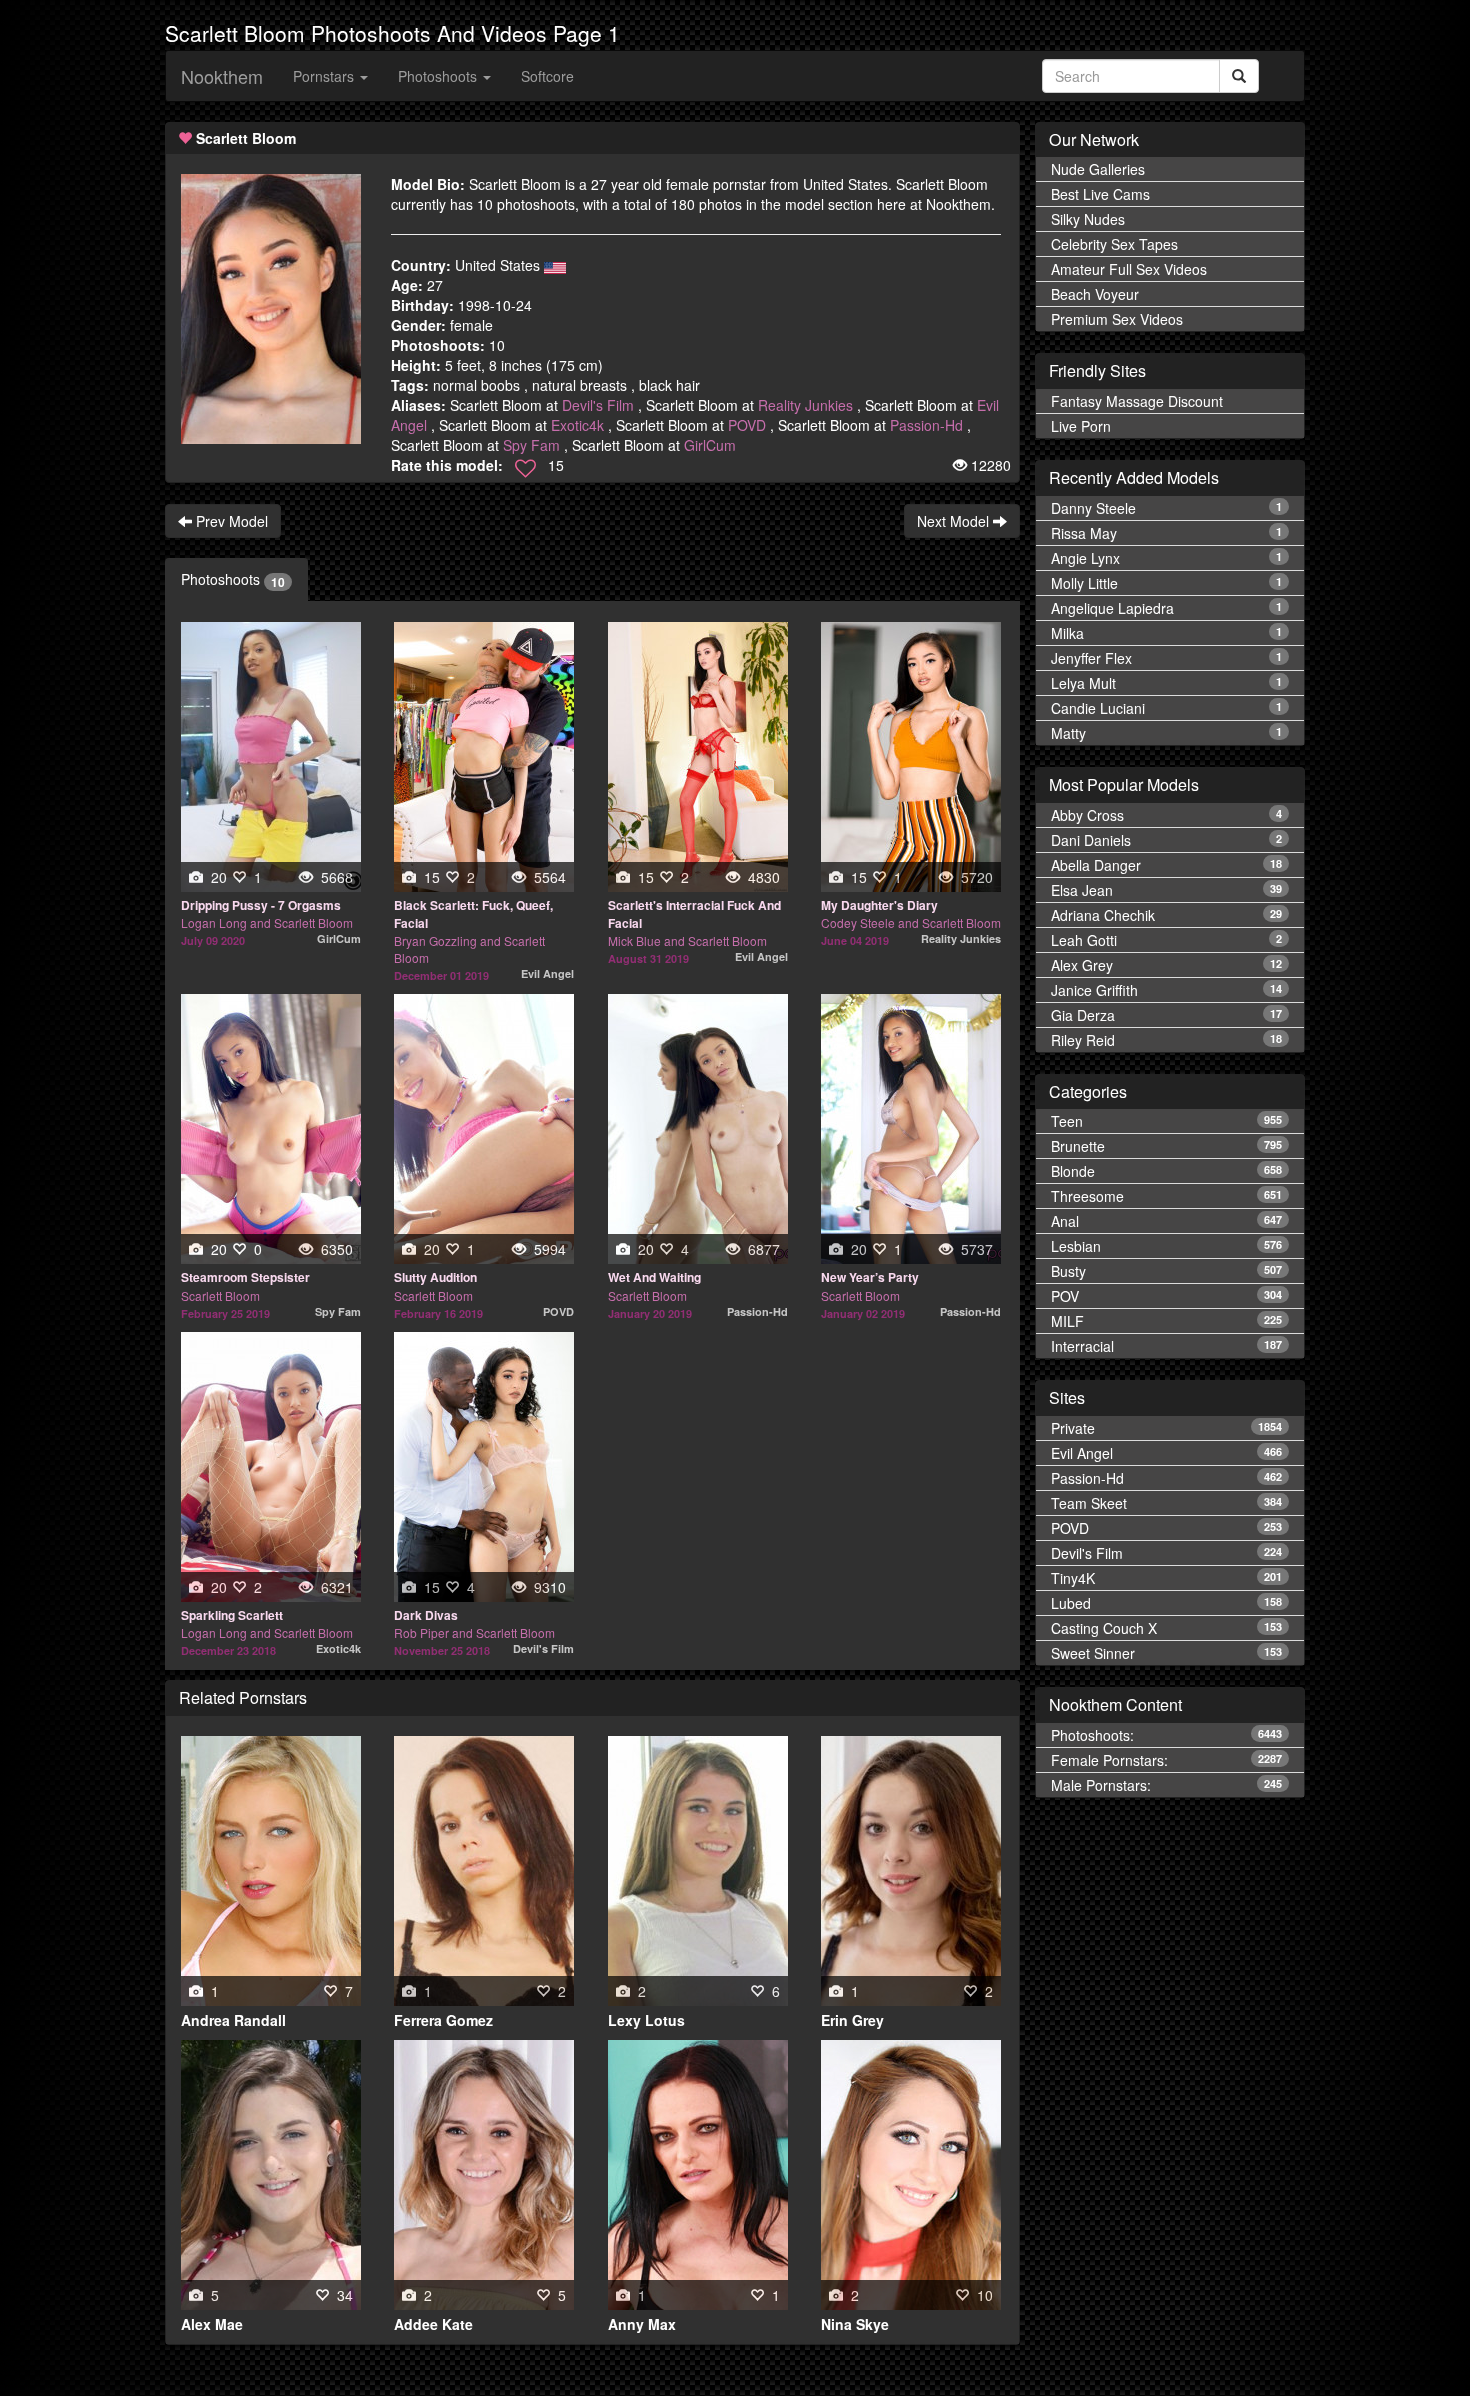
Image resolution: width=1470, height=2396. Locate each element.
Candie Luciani (1166, 708)
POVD (747, 425)
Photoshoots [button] (439, 76)
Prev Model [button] (230, 521)
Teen (1166, 1122)
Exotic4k (577, 425)
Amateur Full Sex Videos (1129, 270)
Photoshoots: (1166, 1735)
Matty (1166, 733)
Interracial (1166, 1347)
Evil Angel (1166, 1453)
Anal (1166, 1222)
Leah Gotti (1166, 940)
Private (1166, 1428)
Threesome (1166, 1197)
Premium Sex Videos (1117, 320)
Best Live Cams (1100, 195)
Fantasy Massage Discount (1137, 402)
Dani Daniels (1166, 840)
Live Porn (1081, 427)
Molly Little (1166, 583)
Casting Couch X (1166, 1628)
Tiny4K (1166, 1578)
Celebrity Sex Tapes (1114, 245)
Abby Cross (1166, 815)
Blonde (1166, 1172)
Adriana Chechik (1166, 915)
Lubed (1166, 1603)
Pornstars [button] (325, 76)
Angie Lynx (1166, 558)
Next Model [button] (955, 521)
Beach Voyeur (1095, 295)
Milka (1166, 633)
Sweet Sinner (1166, 1653)
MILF (1166, 1322)
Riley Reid (1166, 1040)
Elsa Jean (1166, 890)
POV (1166, 1297)
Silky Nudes (1088, 220)
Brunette (1166, 1147)
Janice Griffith (1166, 990)
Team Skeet (1166, 1503)
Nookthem (222, 76)
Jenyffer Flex (1166, 658)
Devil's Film (598, 405)
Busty (1166, 1272)
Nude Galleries (1098, 170)
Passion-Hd (926, 425)
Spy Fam (531, 445)
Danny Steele (1166, 508)
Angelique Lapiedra (1166, 608)
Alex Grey (1166, 965)
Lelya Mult (1166, 683)
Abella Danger (1166, 865)
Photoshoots (233, 579)
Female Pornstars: (1166, 1760)
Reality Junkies (805, 405)
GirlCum (710, 445)
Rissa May (1166, 533)
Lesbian (1166, 1247)
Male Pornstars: (1166, 1785)
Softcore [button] (547, 76)
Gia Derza (1166, 1015)
